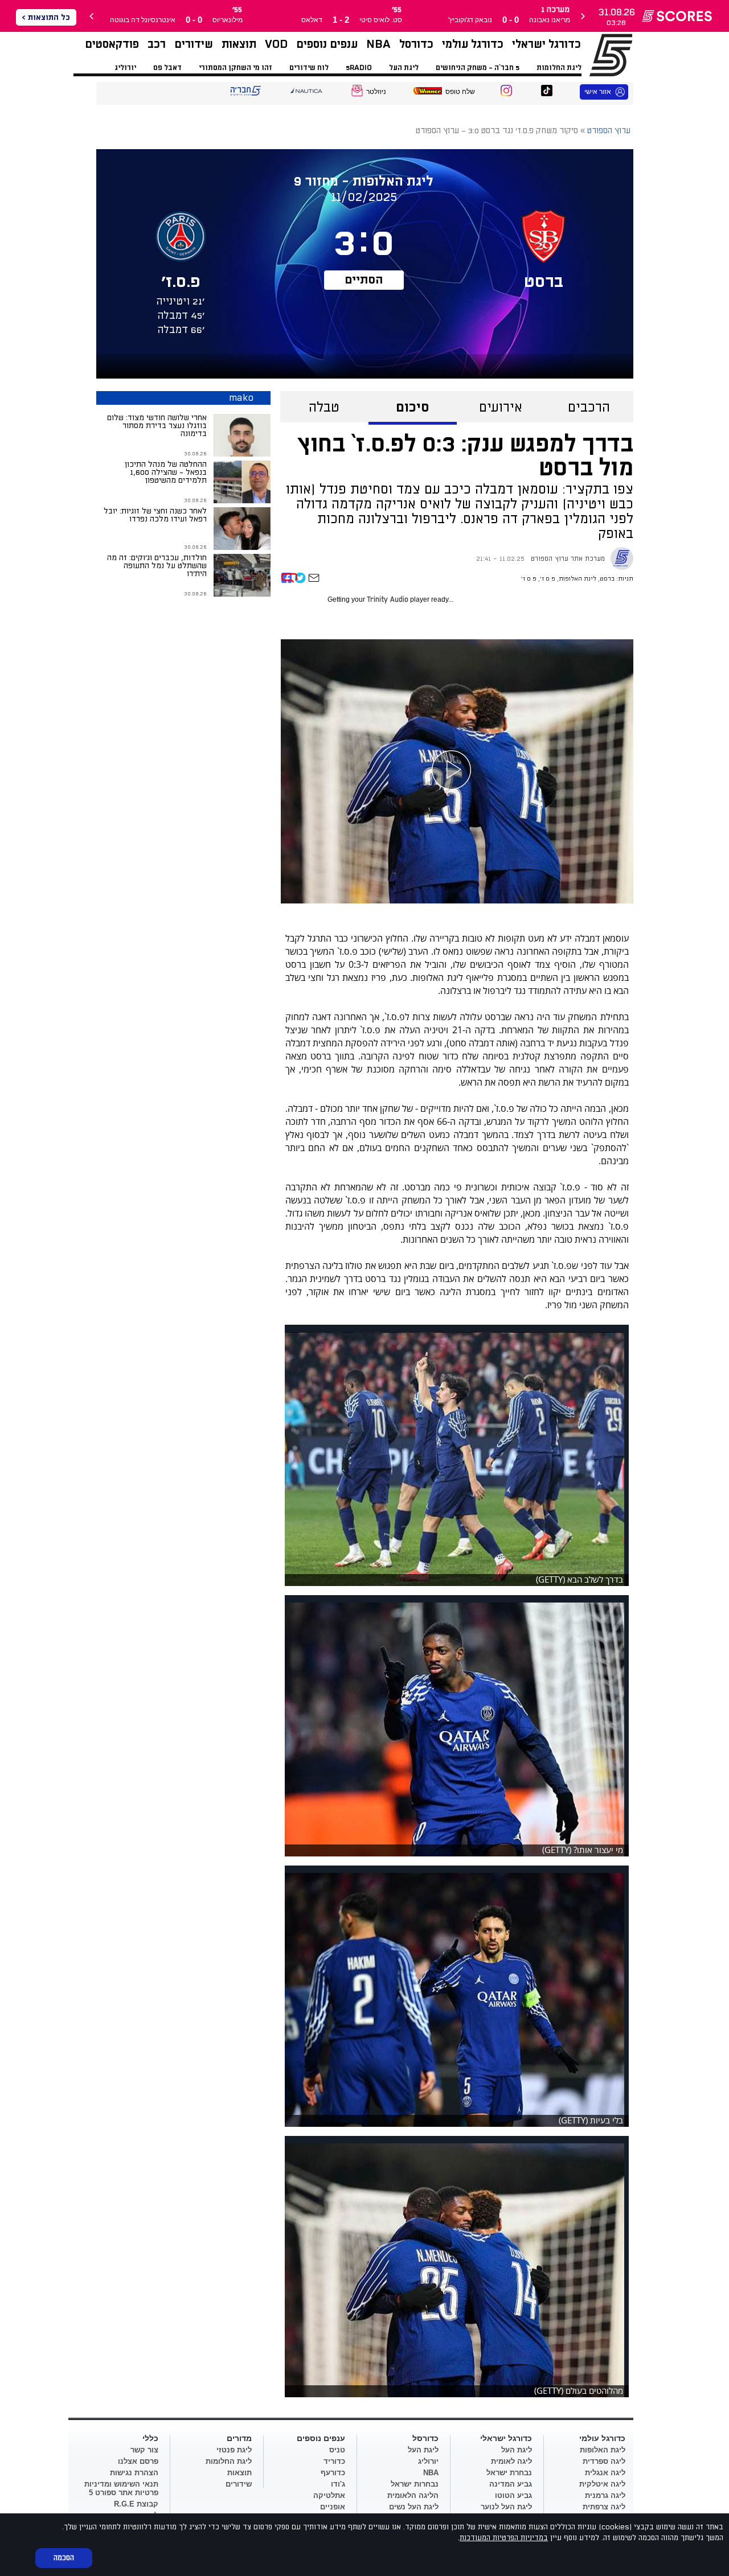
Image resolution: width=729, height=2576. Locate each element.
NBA (378, 44)
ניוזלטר (376, 92)
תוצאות (239, 44)
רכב (157, 44)
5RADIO (359, 68)
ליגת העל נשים (414, 2507)
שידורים (194, 44)
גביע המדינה (511, 2484)
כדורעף (333, 2473)
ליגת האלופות (578, 579)
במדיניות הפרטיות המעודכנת (504, 2538)
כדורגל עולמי (473, 44)
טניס (337, 2450)
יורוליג (125, 68)
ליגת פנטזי (234, 2450)
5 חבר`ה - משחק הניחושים (478, 68)
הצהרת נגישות (134, 2473)
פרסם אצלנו (138, 2461)
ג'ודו (338, 2484)
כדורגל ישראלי (546, 44)
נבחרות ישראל (415, 2484)
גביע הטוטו (513, 2495)
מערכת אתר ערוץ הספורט (568, 559)
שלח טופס (460, 92)
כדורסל (416, 44)
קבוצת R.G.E (136, 2504)
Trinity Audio (388, 600)
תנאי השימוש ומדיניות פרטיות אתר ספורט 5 (121, 2488)
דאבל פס (167, 68)
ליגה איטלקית (602, 2484)
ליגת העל (404, 68)
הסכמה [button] (64, 2558)
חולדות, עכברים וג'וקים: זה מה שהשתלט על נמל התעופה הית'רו (157, 566)
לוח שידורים (309, 68)
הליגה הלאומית (413, 2495)
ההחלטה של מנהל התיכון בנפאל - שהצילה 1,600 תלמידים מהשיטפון (166, 472)
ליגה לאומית (511, 2461)
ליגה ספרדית (604, 2461)
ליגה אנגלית (605, 2473)
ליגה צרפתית (604, 2507)
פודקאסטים (112, 44)
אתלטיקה (329, 2495)
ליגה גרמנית (605, 2495)
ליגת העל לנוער (506, 2507)
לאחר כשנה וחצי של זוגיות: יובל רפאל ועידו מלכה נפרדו (155, 515)
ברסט (607, 579)
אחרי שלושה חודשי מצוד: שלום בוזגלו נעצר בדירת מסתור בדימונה (157, 426)
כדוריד (334, 2461)
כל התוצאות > (46, 17)
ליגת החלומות (559, 68)
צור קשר (144, 2450)
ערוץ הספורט (597, 55)
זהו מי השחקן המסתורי (236, 68)
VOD (276, 44)
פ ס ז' (548, 579)
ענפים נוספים (327, 44)
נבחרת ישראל (509, 2473)
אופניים (333, 2507)
